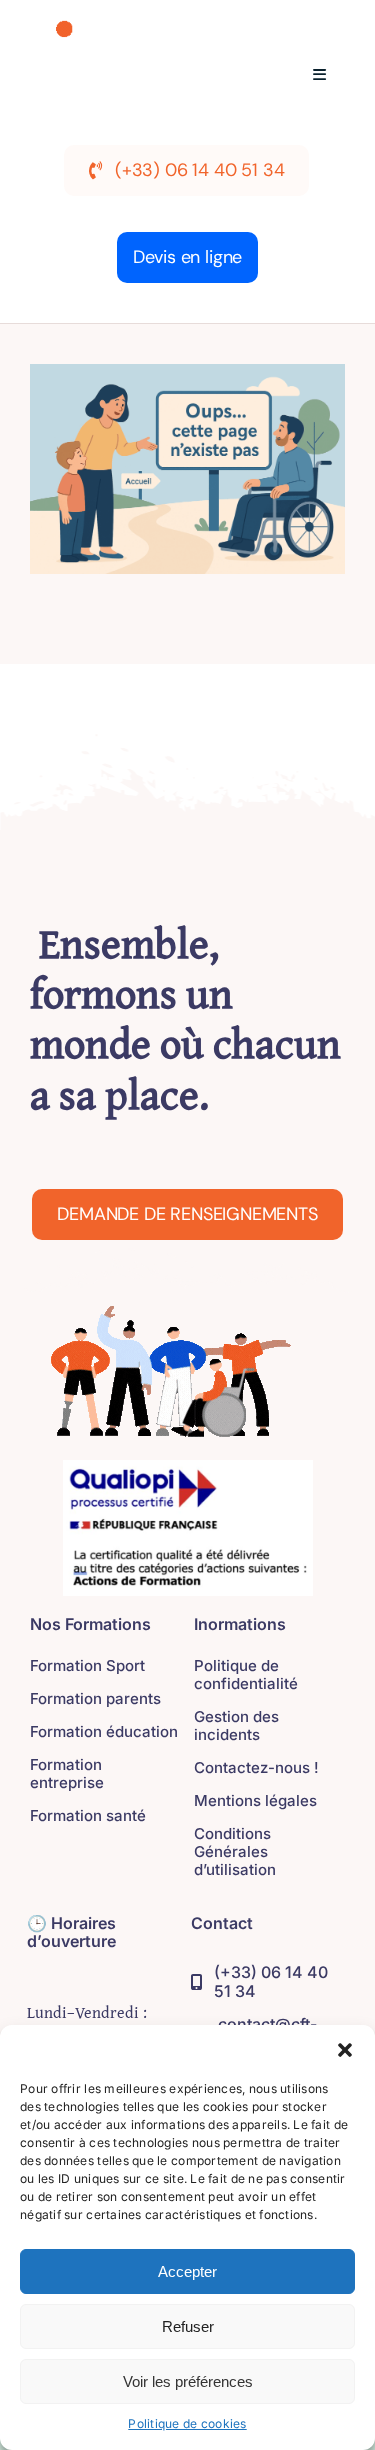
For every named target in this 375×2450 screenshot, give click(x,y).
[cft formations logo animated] (133, 28)
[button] (345, 2050)
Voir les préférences (188, 2381)
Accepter (187, 2271)
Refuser (188, 2326)
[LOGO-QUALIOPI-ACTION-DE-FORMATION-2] (188, 1468)
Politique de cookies (187, 2423)
